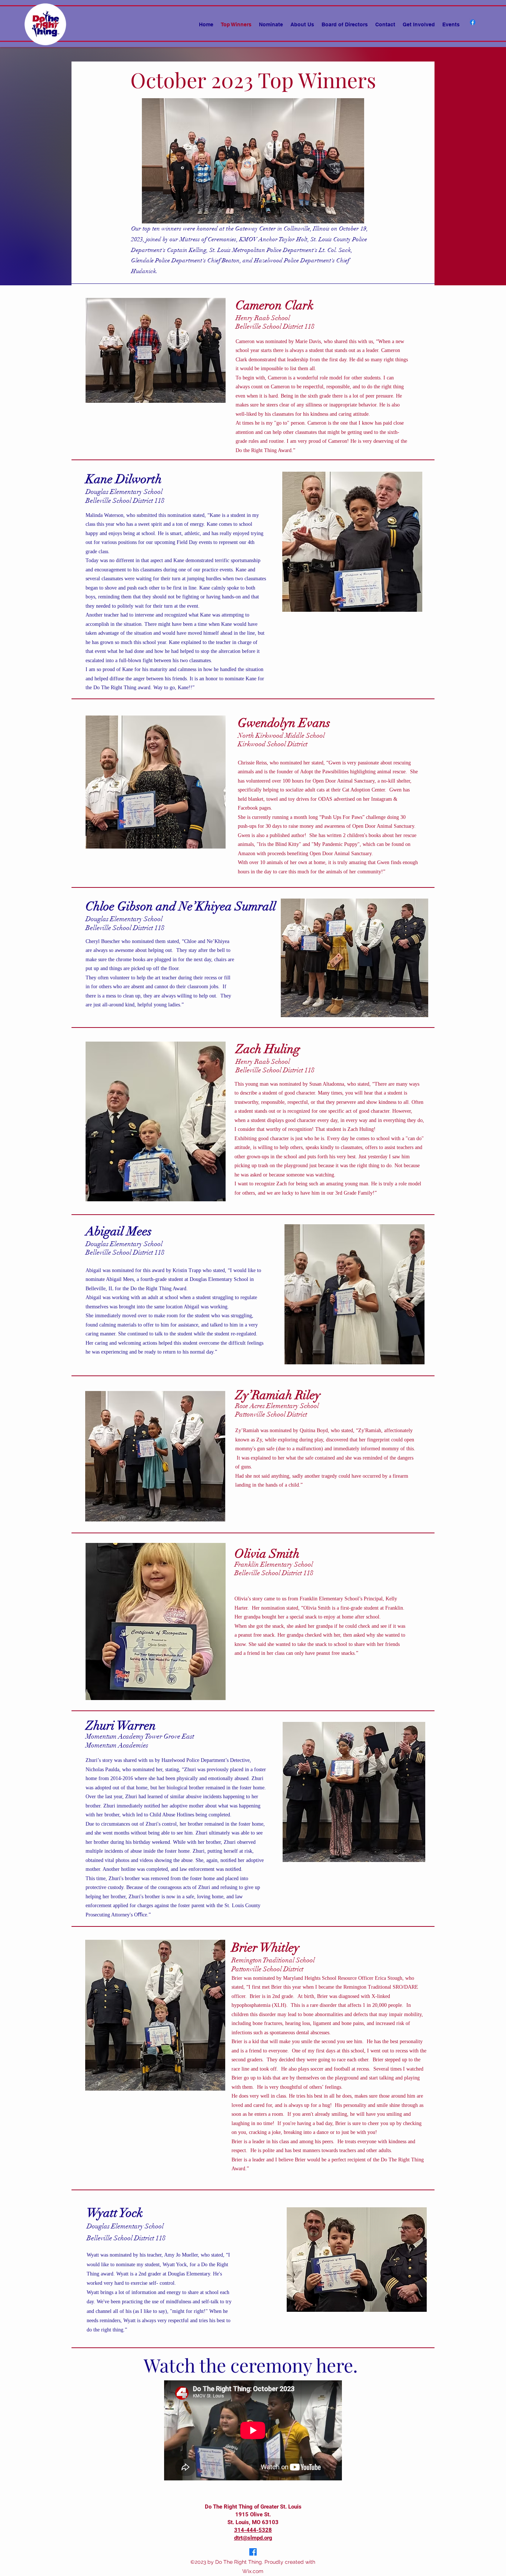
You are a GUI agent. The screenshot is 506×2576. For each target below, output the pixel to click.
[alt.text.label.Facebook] (473, 22)
